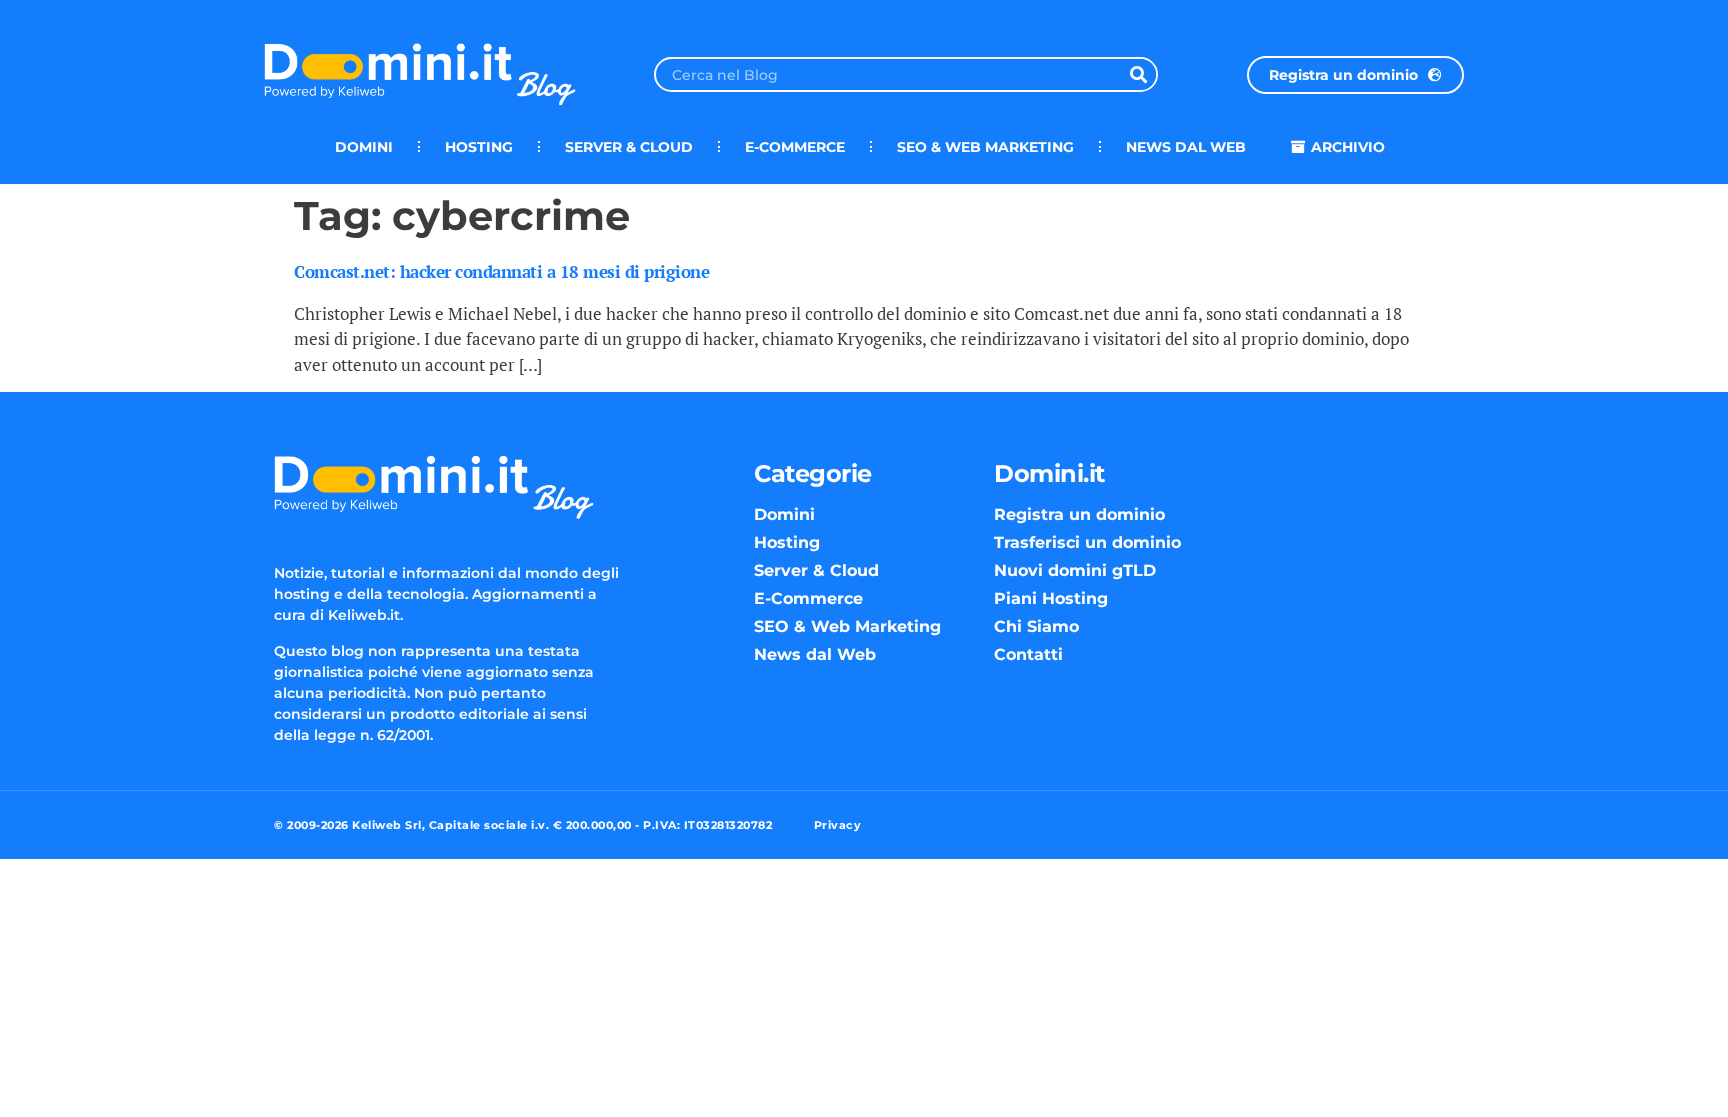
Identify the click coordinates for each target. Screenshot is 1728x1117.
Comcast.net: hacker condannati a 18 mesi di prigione (501, 271)
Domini (364, 147)
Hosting (479, 147)
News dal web (1186, 147)
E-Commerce (795, 147)
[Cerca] (1138, 74)
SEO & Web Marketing (985, 147)
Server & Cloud (629, 147)
